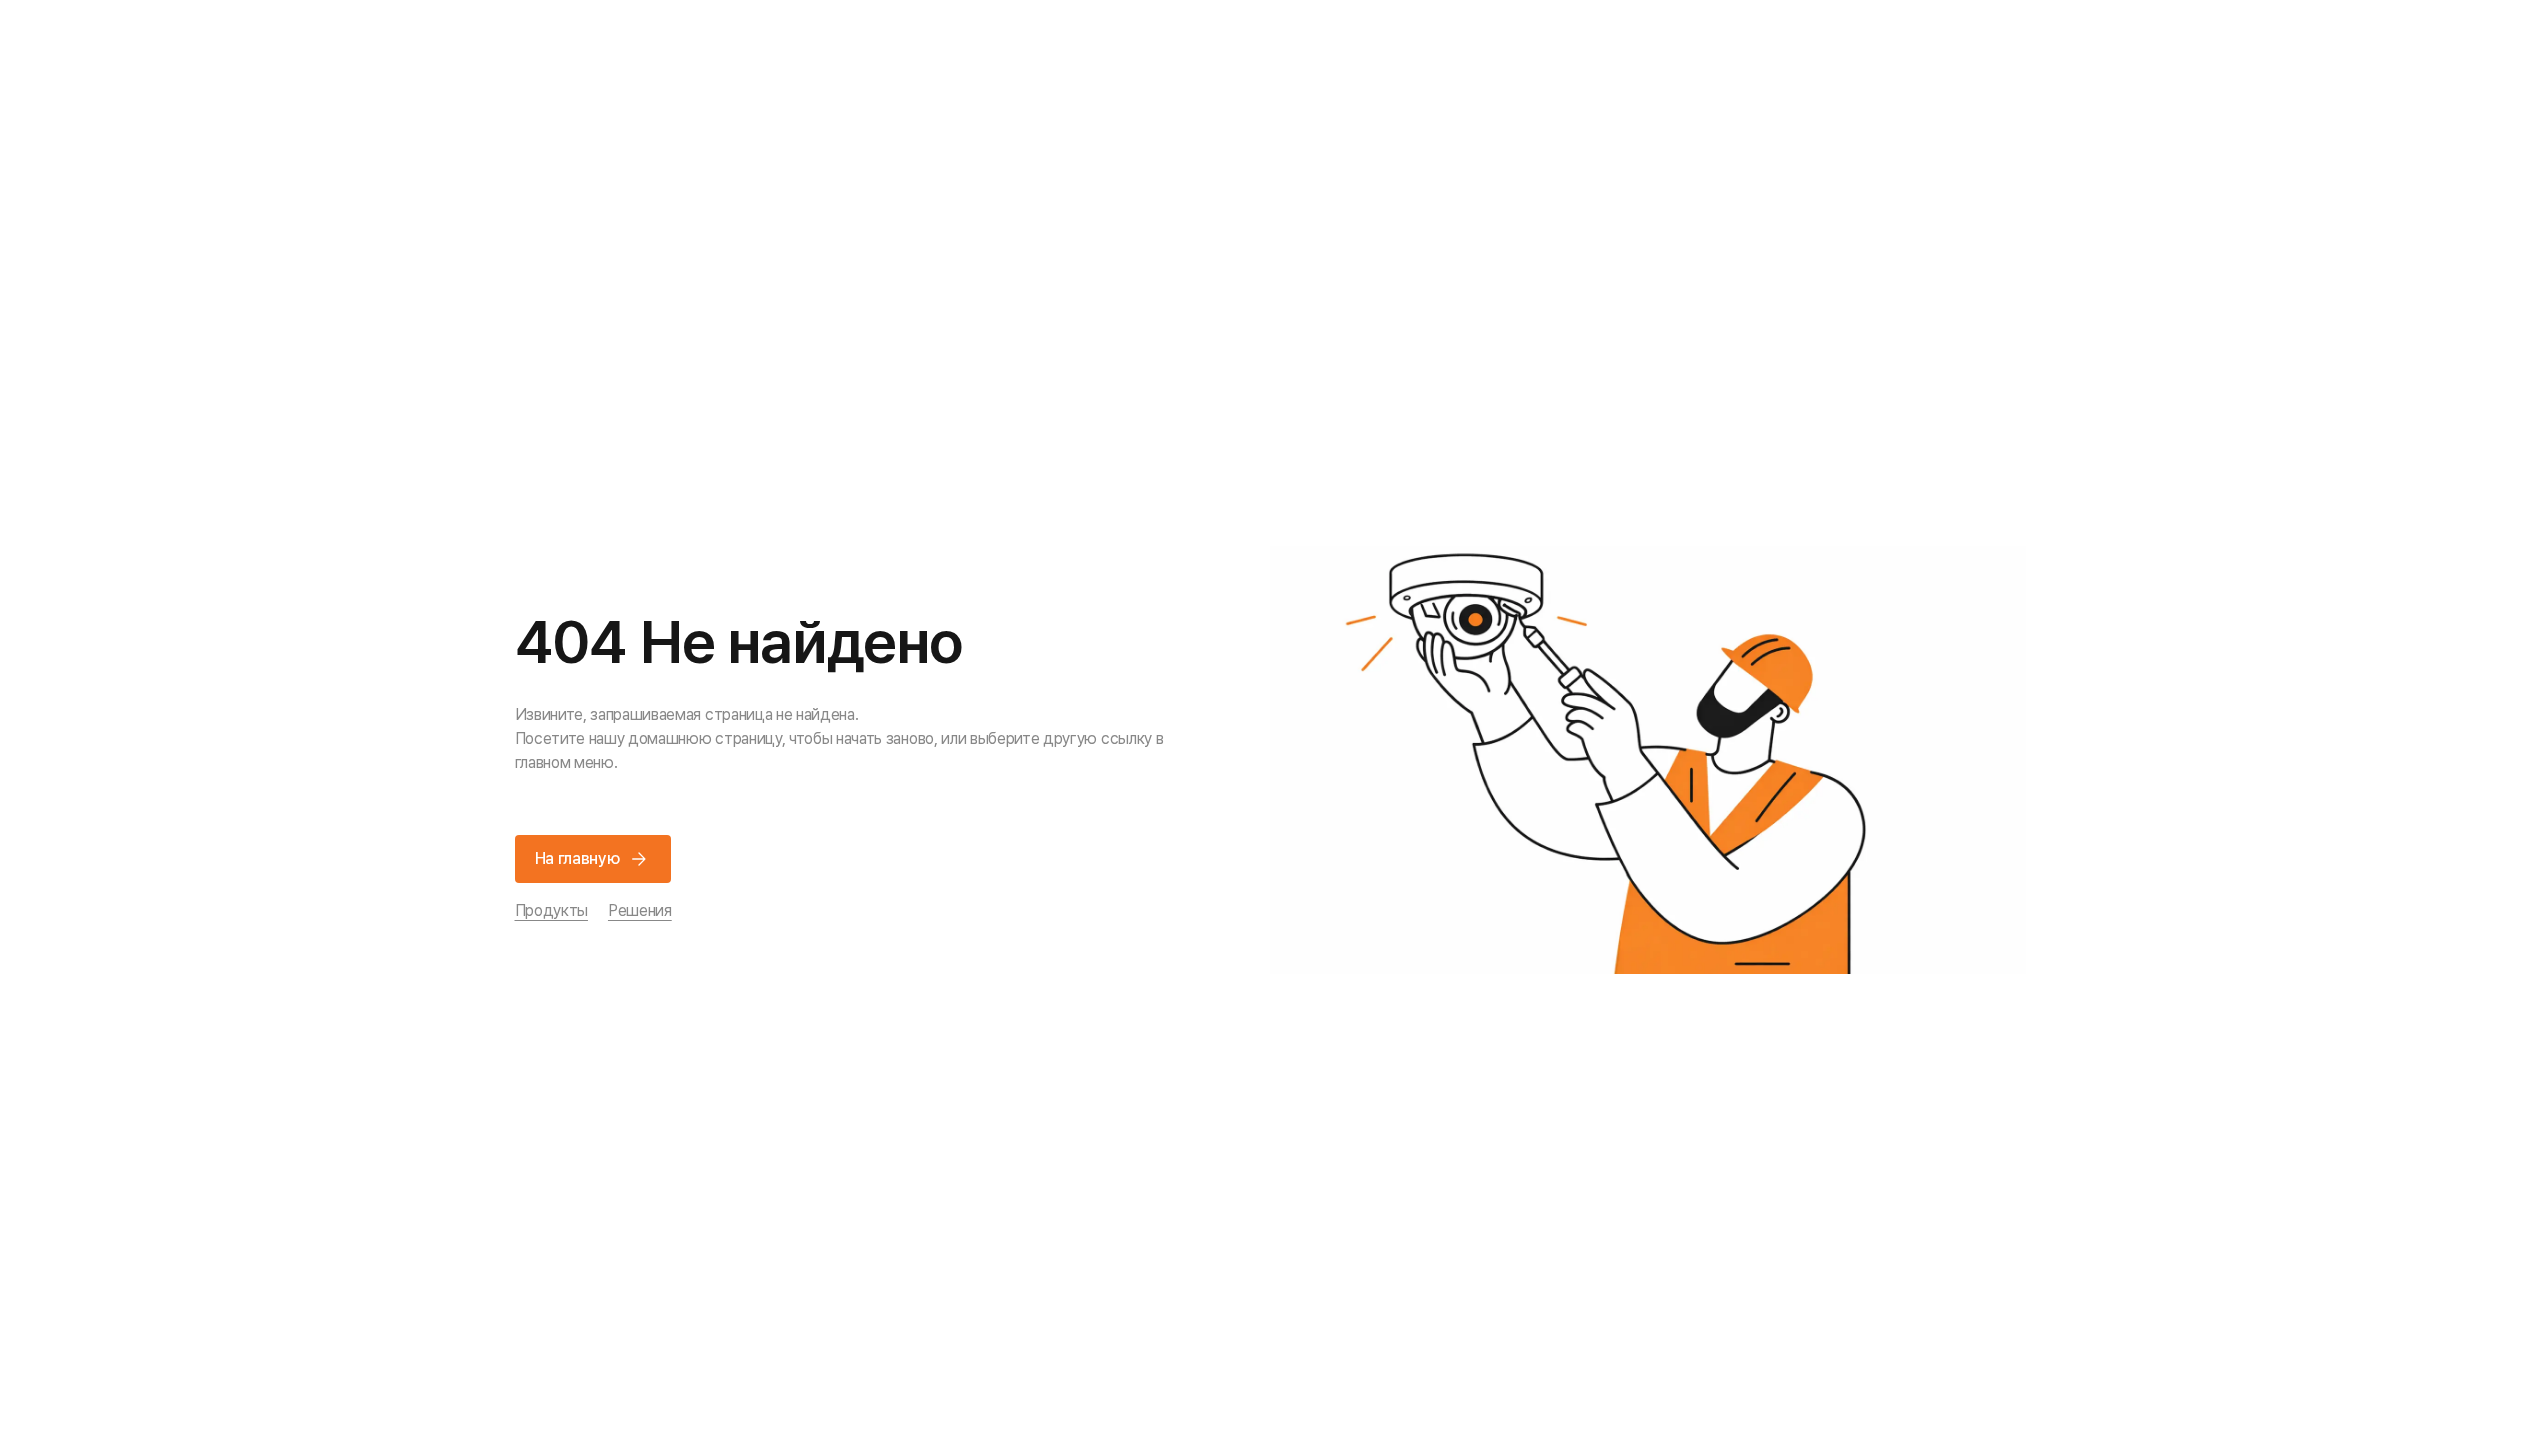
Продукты (551, 910)
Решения (640, 910)
